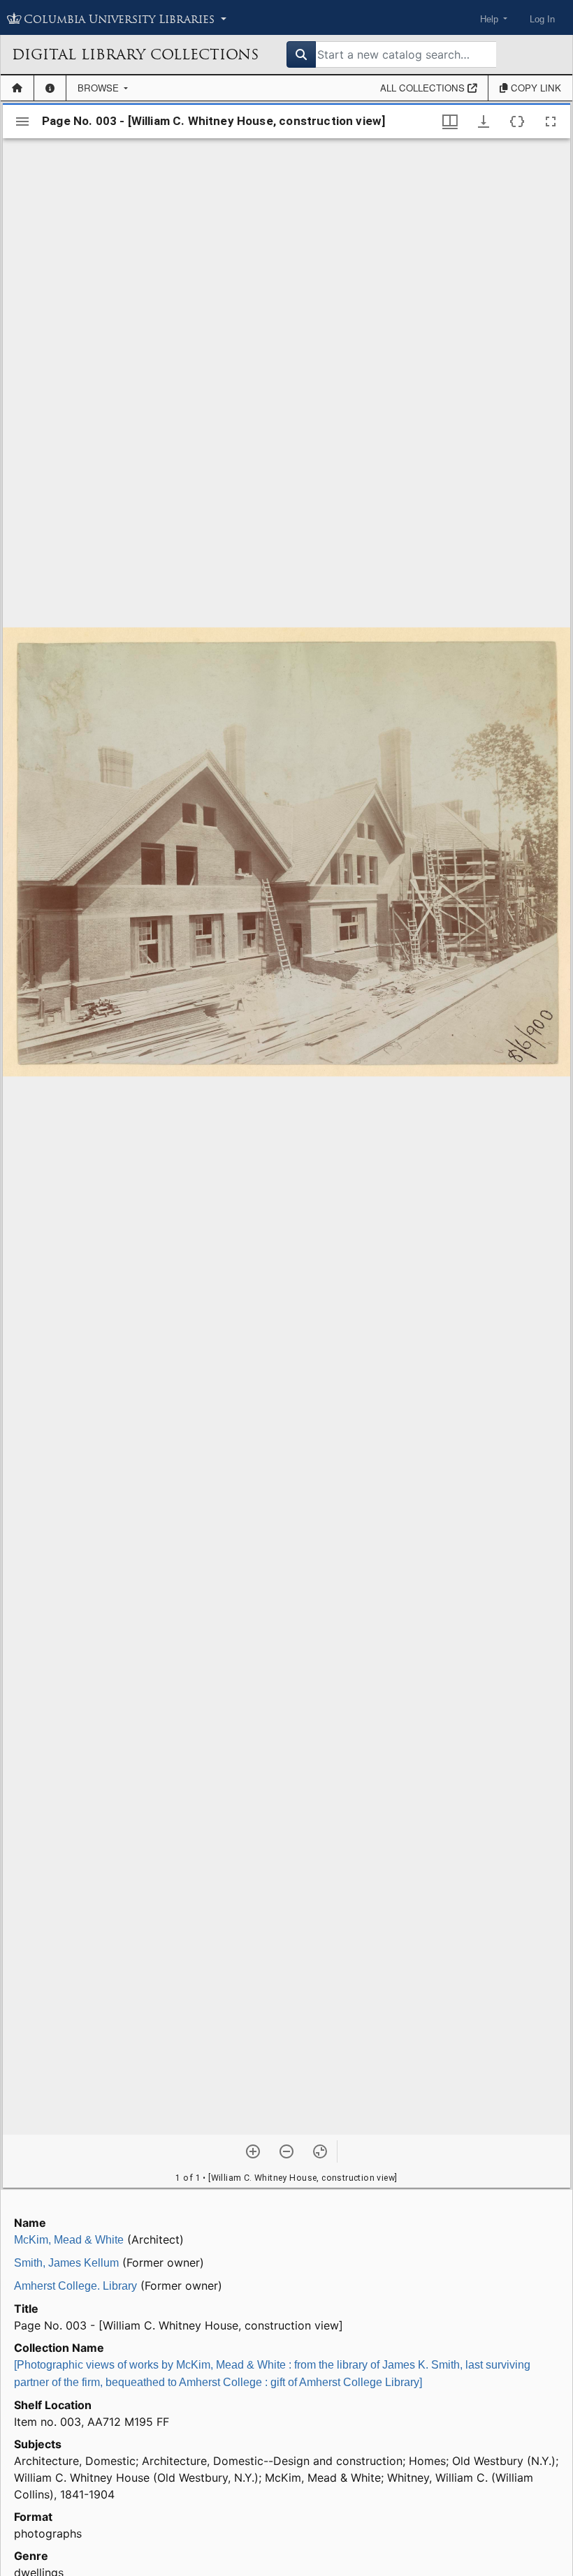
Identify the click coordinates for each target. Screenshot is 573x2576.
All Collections (424, 88)
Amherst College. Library (75, 2286)
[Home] (17, 88)
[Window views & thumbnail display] (450, 122)
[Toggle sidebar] (22, 122)
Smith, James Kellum (66, 2263)
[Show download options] (484, 122)
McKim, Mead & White (69, 2240)
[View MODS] (517, 122)
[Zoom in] (253, 2151)
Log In (542, 19)
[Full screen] (551, 122)
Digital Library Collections (135, 54)
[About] (50, 88)
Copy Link (535, 88)
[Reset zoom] (320, 2151)
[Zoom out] (286, 2151)
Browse (100, 88)
